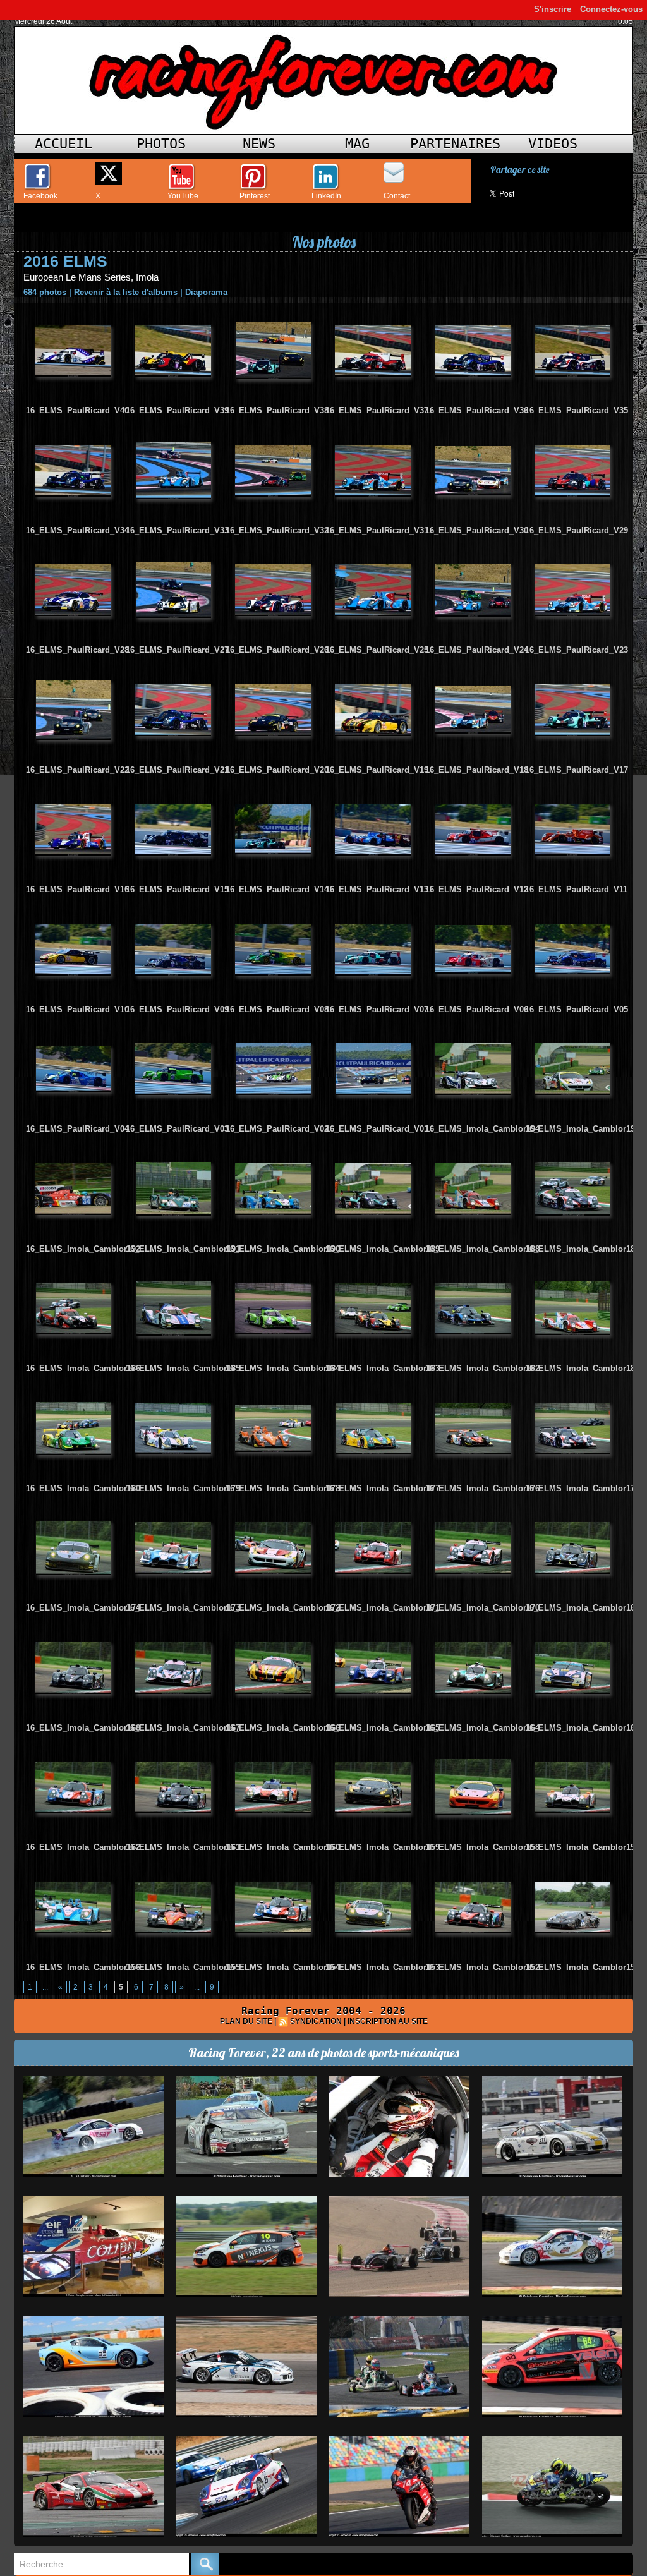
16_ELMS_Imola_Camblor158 (482, 1847)
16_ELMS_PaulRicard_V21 (177, 770)
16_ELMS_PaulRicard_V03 (177, 1129)
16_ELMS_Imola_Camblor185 (183, 1368)
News (259, 144)
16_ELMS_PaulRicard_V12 (477, 889)
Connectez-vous (611, 9)
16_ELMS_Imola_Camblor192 (83, 1249)
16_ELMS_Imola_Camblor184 (283, 1368)
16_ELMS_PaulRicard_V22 (77, 770)
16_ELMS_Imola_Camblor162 (83, 1847)
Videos (553, 144)
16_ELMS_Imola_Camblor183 (383, 1368)
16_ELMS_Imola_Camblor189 (383, 1249)
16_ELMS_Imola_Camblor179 (183, 1488)
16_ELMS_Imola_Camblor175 (582, 1488)
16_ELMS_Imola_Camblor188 (482, 1249)
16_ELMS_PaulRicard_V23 (577, 650)
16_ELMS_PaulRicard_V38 (277, 410)
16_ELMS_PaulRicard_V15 (177, 889)
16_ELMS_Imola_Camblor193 (582, 1129)
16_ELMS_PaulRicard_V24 (477, 650)
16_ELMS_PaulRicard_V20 (277, 770)
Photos (161, 144)
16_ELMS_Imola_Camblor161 (183, 1847)
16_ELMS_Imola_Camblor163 (582, 1728)
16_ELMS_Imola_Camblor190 (283, 1249)
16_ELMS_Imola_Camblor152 (482, 1967)
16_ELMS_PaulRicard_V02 (277, 1129)
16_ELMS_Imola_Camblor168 (83, 1728)
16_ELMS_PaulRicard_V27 (177, 650)
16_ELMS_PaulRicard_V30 (477, 530)
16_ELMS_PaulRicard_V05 (577, 1009)
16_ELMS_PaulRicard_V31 (377, 530)
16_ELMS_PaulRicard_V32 (277, 530)
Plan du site (246, 2021)
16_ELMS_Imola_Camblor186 (83, 1368)
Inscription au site (388, 2021)
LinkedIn (326, 196)
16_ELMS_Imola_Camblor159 (383, 1847)
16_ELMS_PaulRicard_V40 (77, 410)
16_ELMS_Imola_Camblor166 (283, 1728)
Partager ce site (520, 170)
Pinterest (255, 196)
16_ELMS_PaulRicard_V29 (577, 530)
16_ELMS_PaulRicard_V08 (277, 1009)
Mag (357, 144)
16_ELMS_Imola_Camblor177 (383, 1488)
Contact (397, 196)
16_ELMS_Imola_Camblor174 (83, 1608)
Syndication (316, 2021)
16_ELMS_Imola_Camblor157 (582, 1847)
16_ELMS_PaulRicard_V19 (377, 770)
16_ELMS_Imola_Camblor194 (482, 1129)
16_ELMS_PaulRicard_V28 (77, 650)
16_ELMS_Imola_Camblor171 (383, 1608)
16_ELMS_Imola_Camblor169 (582, 1608)
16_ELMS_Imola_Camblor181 (582, 1368)
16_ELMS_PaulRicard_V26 (277, 650)
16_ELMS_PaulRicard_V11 (576, 889)
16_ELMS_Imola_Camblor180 (83, 1488)
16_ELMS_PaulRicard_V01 (377, 1129)
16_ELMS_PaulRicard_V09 (177, 1009)
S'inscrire (553, 9)
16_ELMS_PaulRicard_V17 (577, 770)
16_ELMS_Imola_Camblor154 (283, 1967)
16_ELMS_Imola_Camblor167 (183, 1728)
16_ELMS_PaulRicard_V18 (477, 770)
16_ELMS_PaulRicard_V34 (77, 530)
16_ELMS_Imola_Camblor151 (582, 1967)
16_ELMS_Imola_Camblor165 (383, 1728)
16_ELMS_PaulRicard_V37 (377, 410)
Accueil (63, 144)
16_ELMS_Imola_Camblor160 (283, 1847)
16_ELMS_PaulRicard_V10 (77, 1009)
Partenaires (455, 144)
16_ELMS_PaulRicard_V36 (477, 410)
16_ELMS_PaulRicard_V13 (377, 889)
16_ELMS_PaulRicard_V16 (77, 889)
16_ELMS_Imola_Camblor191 (183, 1249)
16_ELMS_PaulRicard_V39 (177, 410)
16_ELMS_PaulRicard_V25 (377, 650)
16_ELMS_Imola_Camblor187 (582, 1249)
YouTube (183, 196)
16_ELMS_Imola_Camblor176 (482, 1488)
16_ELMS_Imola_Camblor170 (482, 1608)
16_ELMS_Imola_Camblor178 (283, 1488)
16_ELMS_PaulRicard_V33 (177, 530)
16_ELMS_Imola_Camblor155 (183, 1967)
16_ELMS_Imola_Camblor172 (283, 1608)
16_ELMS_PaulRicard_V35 (577, 410)
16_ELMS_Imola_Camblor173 (183, 1608)
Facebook (40, 196)
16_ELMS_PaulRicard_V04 (77, 1129)
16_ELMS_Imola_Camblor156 (83, 1967)
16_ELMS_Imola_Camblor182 (482, 1368)
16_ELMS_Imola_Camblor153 (383, 1967)
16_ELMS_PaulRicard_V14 (277, 889)
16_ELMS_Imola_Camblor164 (482, 1728)
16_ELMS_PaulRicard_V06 (477, 1009)
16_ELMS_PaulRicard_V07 (377, 1009)
